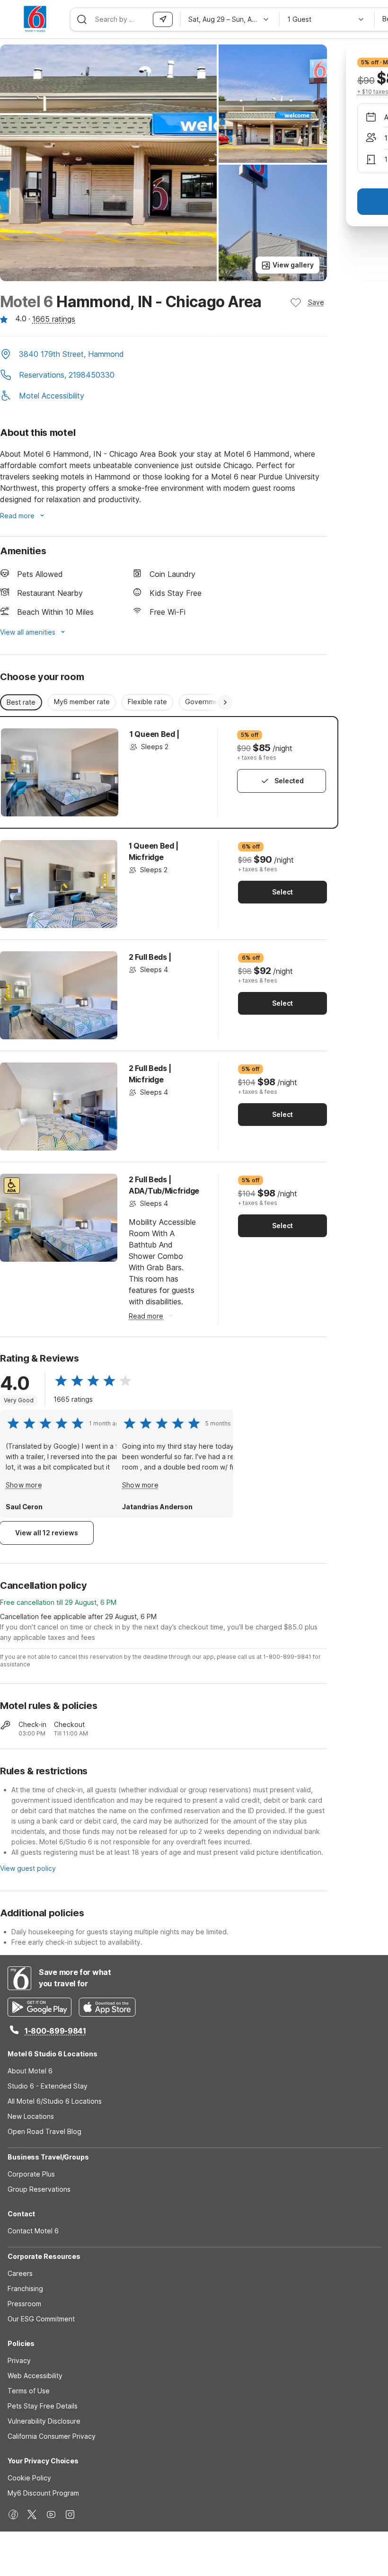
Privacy (19, 2360)
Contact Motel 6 (33, 2231)
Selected (289, 781)
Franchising (25, 2288)
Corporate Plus (31, 2174)
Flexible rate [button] (147, 702)
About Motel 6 (30, 2071)
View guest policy (28, 1868)
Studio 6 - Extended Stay (48, 2086)
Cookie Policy (29, 2478)
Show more (24, 1485)
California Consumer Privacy (52, 2436)
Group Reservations (39, 2189)
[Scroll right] (225, 702)
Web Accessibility (35, 2376)
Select (282, 892)
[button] (163, 355)
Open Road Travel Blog (44, 2131)
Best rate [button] (21, 702)
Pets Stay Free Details (43, 2406)
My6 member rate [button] (82, 702)
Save (316, 302)
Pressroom (24, 2304)
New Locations (31, 2116)
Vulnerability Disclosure (44, 2421)
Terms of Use (29, 2391)
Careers (20, 2273)
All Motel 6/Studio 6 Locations (55, 2101)
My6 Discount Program (43, 2493)
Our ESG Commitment (41, 2319)
